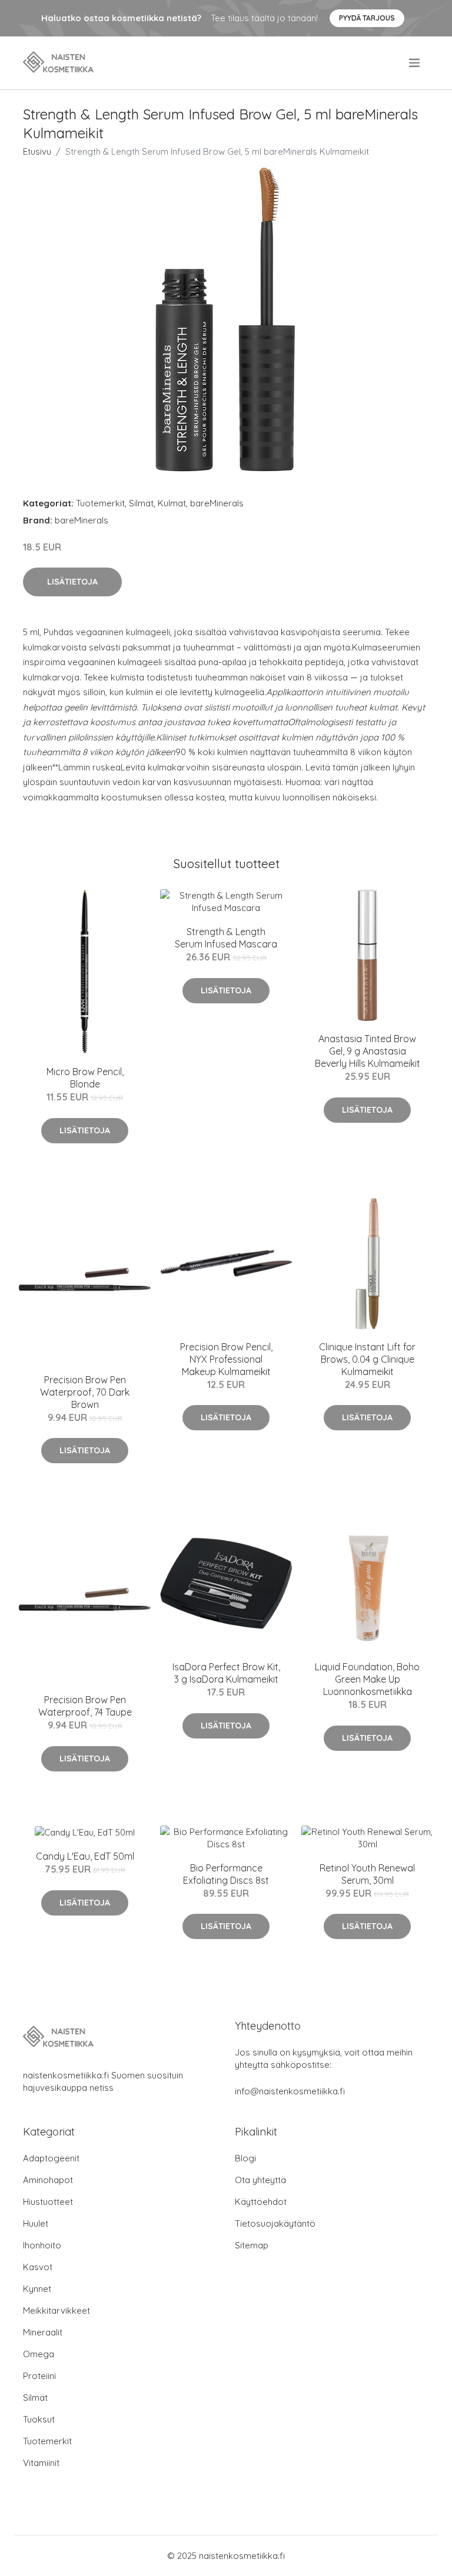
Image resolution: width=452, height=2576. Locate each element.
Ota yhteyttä (260, 2180)
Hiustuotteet (48, 2202)
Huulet (36, 2223)
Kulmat (172, 503)
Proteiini (39, 2376)
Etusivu (37, 151)
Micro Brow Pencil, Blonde (85, 1078)
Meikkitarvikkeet (56, 2310)
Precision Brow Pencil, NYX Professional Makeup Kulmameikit (226, 1359)
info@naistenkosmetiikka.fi (290, 2091)
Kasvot (38, 2267)
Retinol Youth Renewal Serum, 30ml (367, 1874)
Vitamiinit (41, 2463)
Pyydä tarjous (367, 18)
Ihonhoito (42, 2245)
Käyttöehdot (261, 2202)
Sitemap (252, 2245)
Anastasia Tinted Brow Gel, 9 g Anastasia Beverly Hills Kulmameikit (368, 1051)
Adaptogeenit (51, 2158)
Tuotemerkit (100, 503)
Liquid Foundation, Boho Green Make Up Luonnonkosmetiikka (367, 1679)
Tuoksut (39, 2419)
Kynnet (37, 2289)
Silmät (141, 503)
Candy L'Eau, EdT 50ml (85, 1856)
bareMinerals (217, 503)
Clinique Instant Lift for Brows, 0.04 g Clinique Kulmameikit (367, 1359)
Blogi (245, 2158)
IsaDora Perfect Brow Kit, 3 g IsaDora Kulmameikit (226, 1673)
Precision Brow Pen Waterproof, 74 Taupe (85, 1706)
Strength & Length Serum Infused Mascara (226, 938)
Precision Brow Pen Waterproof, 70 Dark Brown (85, 1392)
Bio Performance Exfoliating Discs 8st (226, 1874)
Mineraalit (43, 2332)
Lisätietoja (72, 582)
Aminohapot (48, 2180)
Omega (39, 2354)
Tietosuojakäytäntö (275, 2223)
